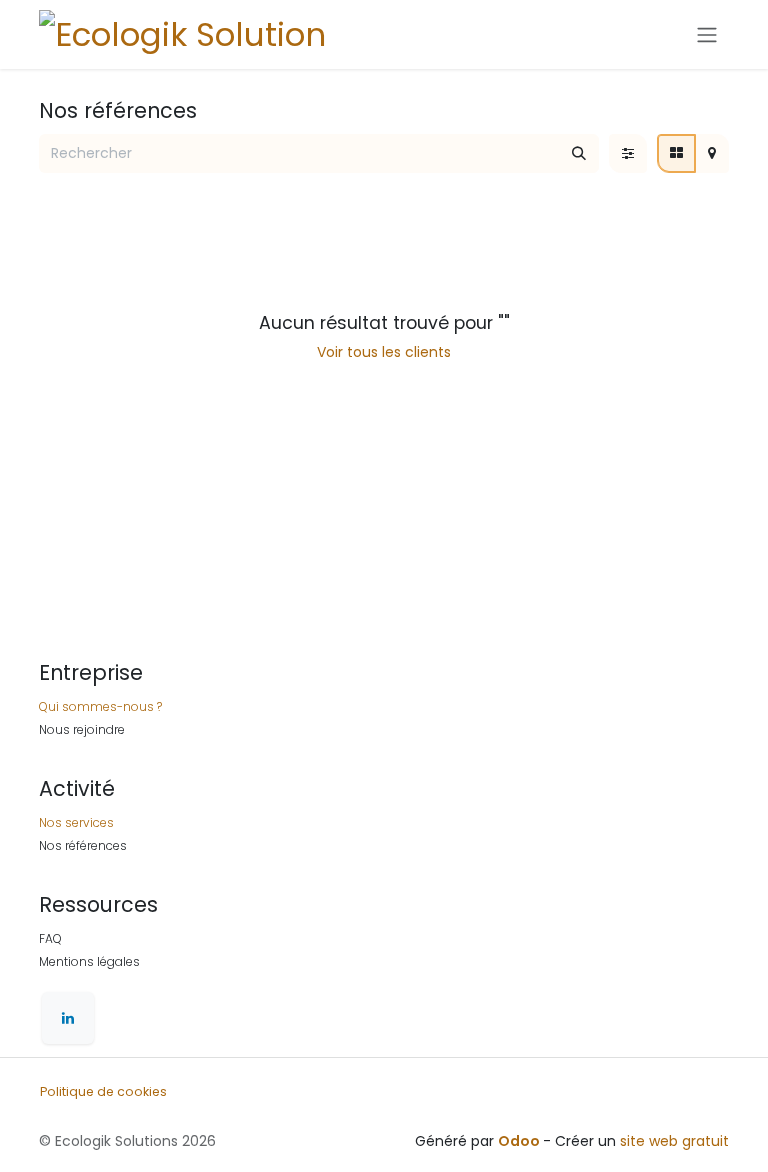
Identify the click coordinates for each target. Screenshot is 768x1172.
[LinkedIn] (68, 1018)
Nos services (76, 822)
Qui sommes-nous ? (100, 706)
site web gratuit (674, 1141)
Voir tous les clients (384, 352)
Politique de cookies (103, 1091)
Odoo (520, 1141)
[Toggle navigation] (707, 34)
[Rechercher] (579, 153)
